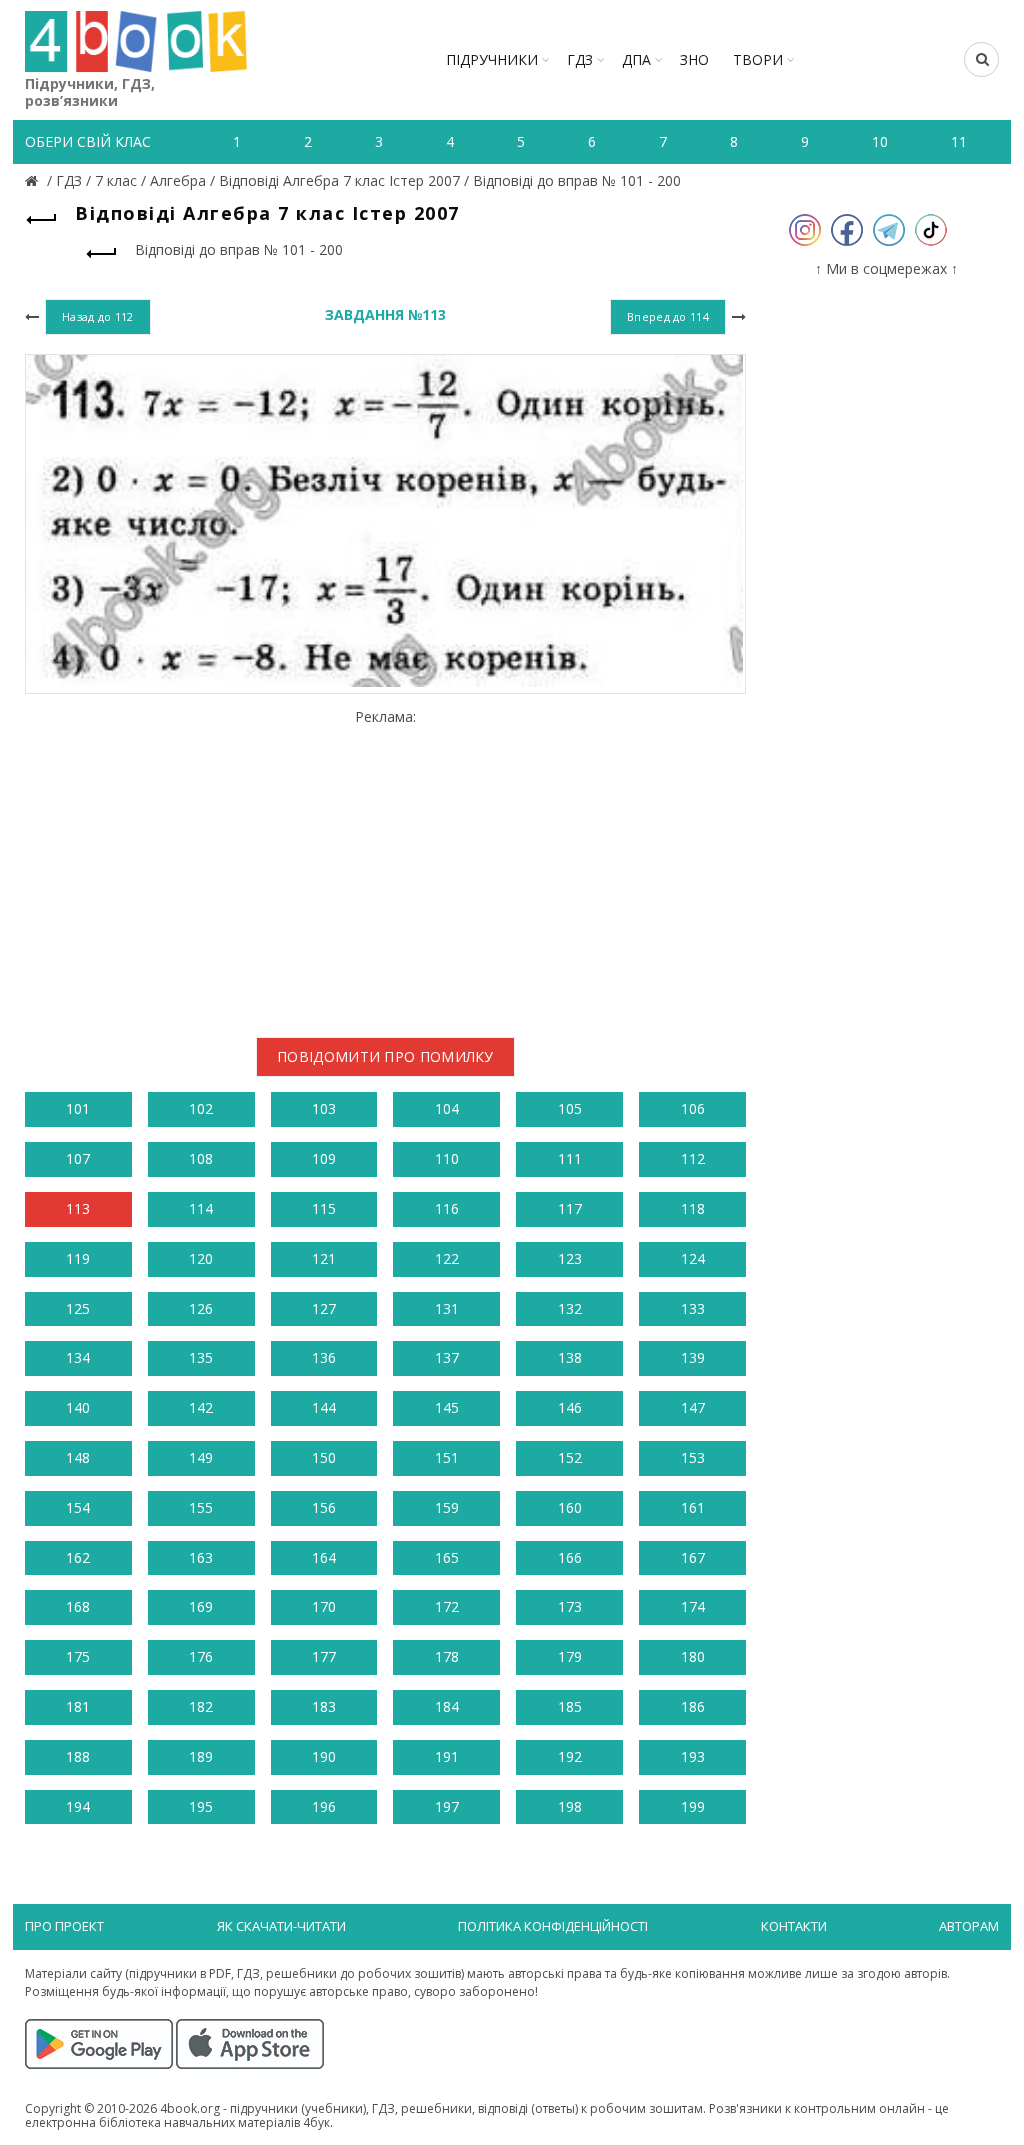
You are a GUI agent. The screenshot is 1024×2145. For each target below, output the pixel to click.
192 (570, 1756)
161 (693, 1507)
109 (324, 1158)
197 (447, 1806)
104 (447, 1108)
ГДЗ (580, 59)
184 (447, 1706)
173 (570, 1606)
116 (447, 1208)
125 (78, 1308)
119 (78, 1258)
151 (447, 1457)
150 (324, 1457)
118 (693, 1208)
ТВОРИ (758, 59)
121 (324, 1258)
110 (447, 1158)
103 (324, 1108)
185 (570, 1706)
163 (201, 1557)
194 (78, 1806)
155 (201, 1507)
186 (693, 1706)
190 (324, 1756)
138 (570, 1357)
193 (693, 1756)
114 (201, 1208)
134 (78, 1357)
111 (570, 1158)
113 (78, 1208)
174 (693, 1606)
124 (693, 1258)
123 (570, 1258)
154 (78, 1507)
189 (201, 1756)
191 (447, 1756)
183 (324, 1706)
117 (570, 1208)
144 (324, 1407)
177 (324, 1656)
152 (570, 1457)
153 (693, 1457)
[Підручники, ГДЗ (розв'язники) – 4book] (34, 180)
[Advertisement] (385, 866)
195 (201, 1806)
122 (447, 1258)
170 (324, 1606)
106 (693, 1108)
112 (693, 1158)
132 (570, 1308)
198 (570, 1806)
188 (78, 1756)
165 (447, 1557)
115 (324, 1208)
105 (570, 1108)
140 (78, 1407)
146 (570, 1407)
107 (78, 1158)
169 (201, 1606)
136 (324, 1357)
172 (447, 1606)
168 (78, 1606)
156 (324, 1507)
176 (201, 1656)
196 (324, 1806)
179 (570, 1656)
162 (78, 1557)
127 (324, 1308)
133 (693, 1308)
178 (447, 1656)
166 (570, 1557)
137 (447, 1357)
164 (324, 1557)
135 (201, 1357)
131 (447, 1308)
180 (693, 1656)
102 (201, 1108)
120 (201, 1258)
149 (201, 1457)
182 (201, 1706)
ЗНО (694, 59)
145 (447, 1407)
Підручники (492, 59)
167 (693, 1557)
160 (570, 1507)
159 (447, 1507)
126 (201, 1308)
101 (78, 1108)
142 (201, 1407)
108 (201, 1158)
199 (693, 1806)
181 (78, 1706)
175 (78, 1656)
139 (693, 1357)
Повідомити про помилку (385, 1056)
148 (78, 1457)
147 (693, 1407)
